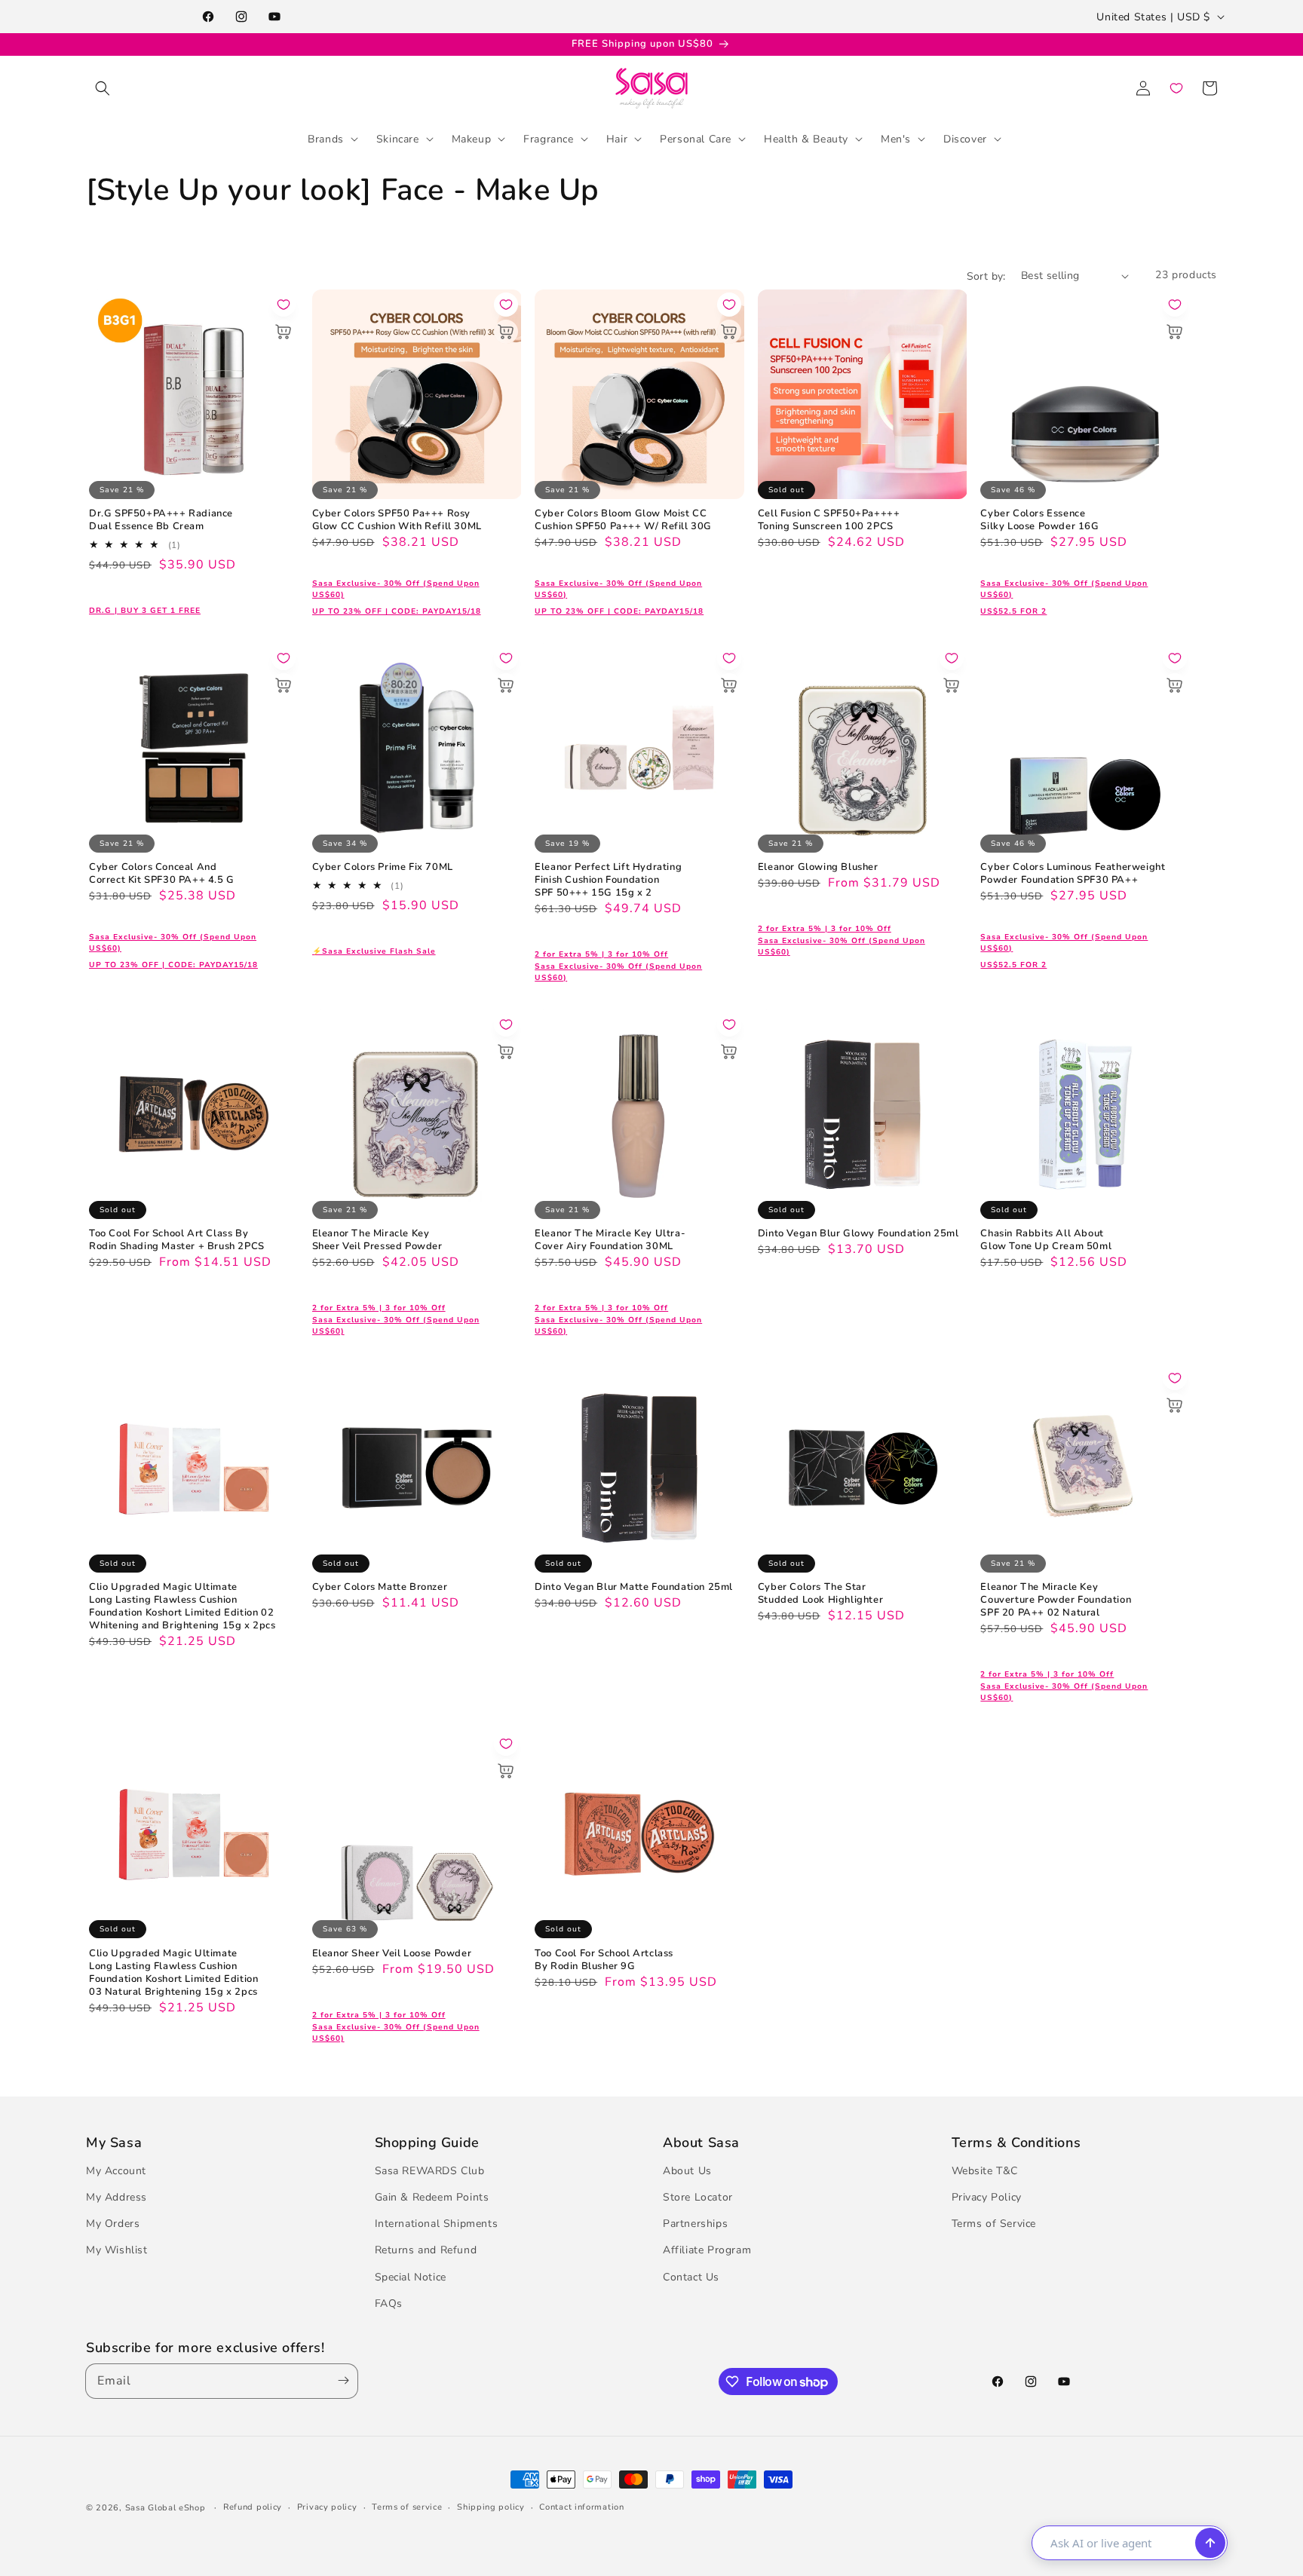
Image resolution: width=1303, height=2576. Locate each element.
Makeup (472, 138)
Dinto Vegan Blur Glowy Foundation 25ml (858, 1234)
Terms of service (407, 2507)
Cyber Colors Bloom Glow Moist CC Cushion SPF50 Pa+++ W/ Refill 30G (623, 520)
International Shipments (437, 2224)
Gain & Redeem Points (432, 2197)
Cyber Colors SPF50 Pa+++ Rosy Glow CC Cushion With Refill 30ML (397, 520)
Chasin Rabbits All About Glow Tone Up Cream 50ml (1046, 1240)
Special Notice (411, 2277)
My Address (117, 2197)
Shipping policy (491, 2507)
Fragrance (548, 138)
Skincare (398, 138)
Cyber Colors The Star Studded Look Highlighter (820, 1594)
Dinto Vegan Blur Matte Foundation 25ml (634, 1587)
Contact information (581, 2507)
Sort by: (986, 276)
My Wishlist (117, 2250)
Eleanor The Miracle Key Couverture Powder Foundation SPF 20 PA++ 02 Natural (1056, 1600)
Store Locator (698, 2197)
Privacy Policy (987, 2197)
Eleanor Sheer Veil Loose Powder (392, 1954)
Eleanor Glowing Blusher (818, 867)
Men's (896, 138)
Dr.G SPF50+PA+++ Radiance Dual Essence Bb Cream (161, 520)
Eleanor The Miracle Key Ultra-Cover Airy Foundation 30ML (610, 1240)
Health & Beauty (806, 138)
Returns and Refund (426, 2250)
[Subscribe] (340, 2381)
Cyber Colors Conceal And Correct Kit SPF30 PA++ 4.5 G (162, 874)
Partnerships (695, 2224)
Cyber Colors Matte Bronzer (380, 1587)
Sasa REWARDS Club (430, 2171)
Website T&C (985, 2171)
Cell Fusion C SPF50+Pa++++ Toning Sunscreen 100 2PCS (829, 520)
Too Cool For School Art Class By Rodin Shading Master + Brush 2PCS (177, 1240)
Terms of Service (994, 2224)
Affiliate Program (707, 2250)
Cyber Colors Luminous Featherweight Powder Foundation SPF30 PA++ (1073, 874)
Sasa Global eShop (166, 2508)
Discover (965, 138)
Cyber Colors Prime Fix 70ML (383, 867)
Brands (326, 138)
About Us (687, 2171)
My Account (116, 2171)
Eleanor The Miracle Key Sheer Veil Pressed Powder (377, 1240)
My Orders (113, 2224)
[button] (103, 88)
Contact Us (691, 2277)
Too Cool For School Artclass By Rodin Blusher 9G (604, 1960)
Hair (617, 138)
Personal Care (696, 138)
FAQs (389, 2303)
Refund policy (253, 2507)
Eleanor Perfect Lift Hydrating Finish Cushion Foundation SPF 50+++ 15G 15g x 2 (608, 880)
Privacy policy (327, 2507)
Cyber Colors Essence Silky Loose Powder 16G (1039, 520)
